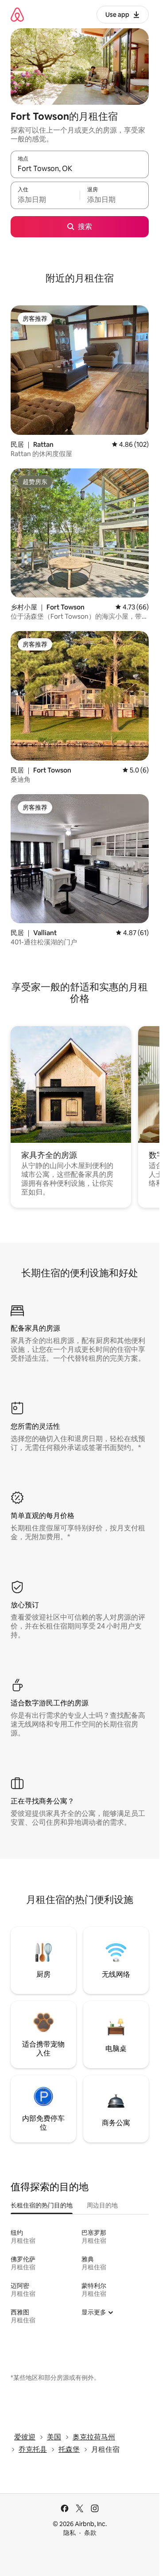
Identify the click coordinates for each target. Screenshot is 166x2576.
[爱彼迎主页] (17, 14)
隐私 (69, 2533)
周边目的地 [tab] (102, 2205)
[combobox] (80, 168)
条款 (90, 2533)
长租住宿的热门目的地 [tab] (42, 2205)
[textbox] (45, 199)
